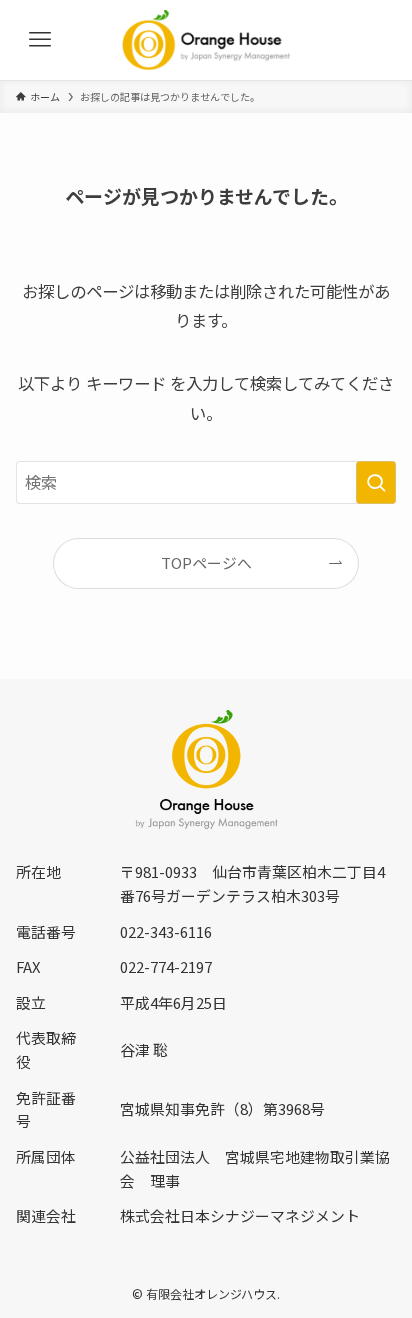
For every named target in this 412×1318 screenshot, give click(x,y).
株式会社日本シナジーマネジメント (240, 1215)
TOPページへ (206, 562)
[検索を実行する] (376, 482)
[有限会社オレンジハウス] (206, 40)
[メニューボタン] (40, 40)
